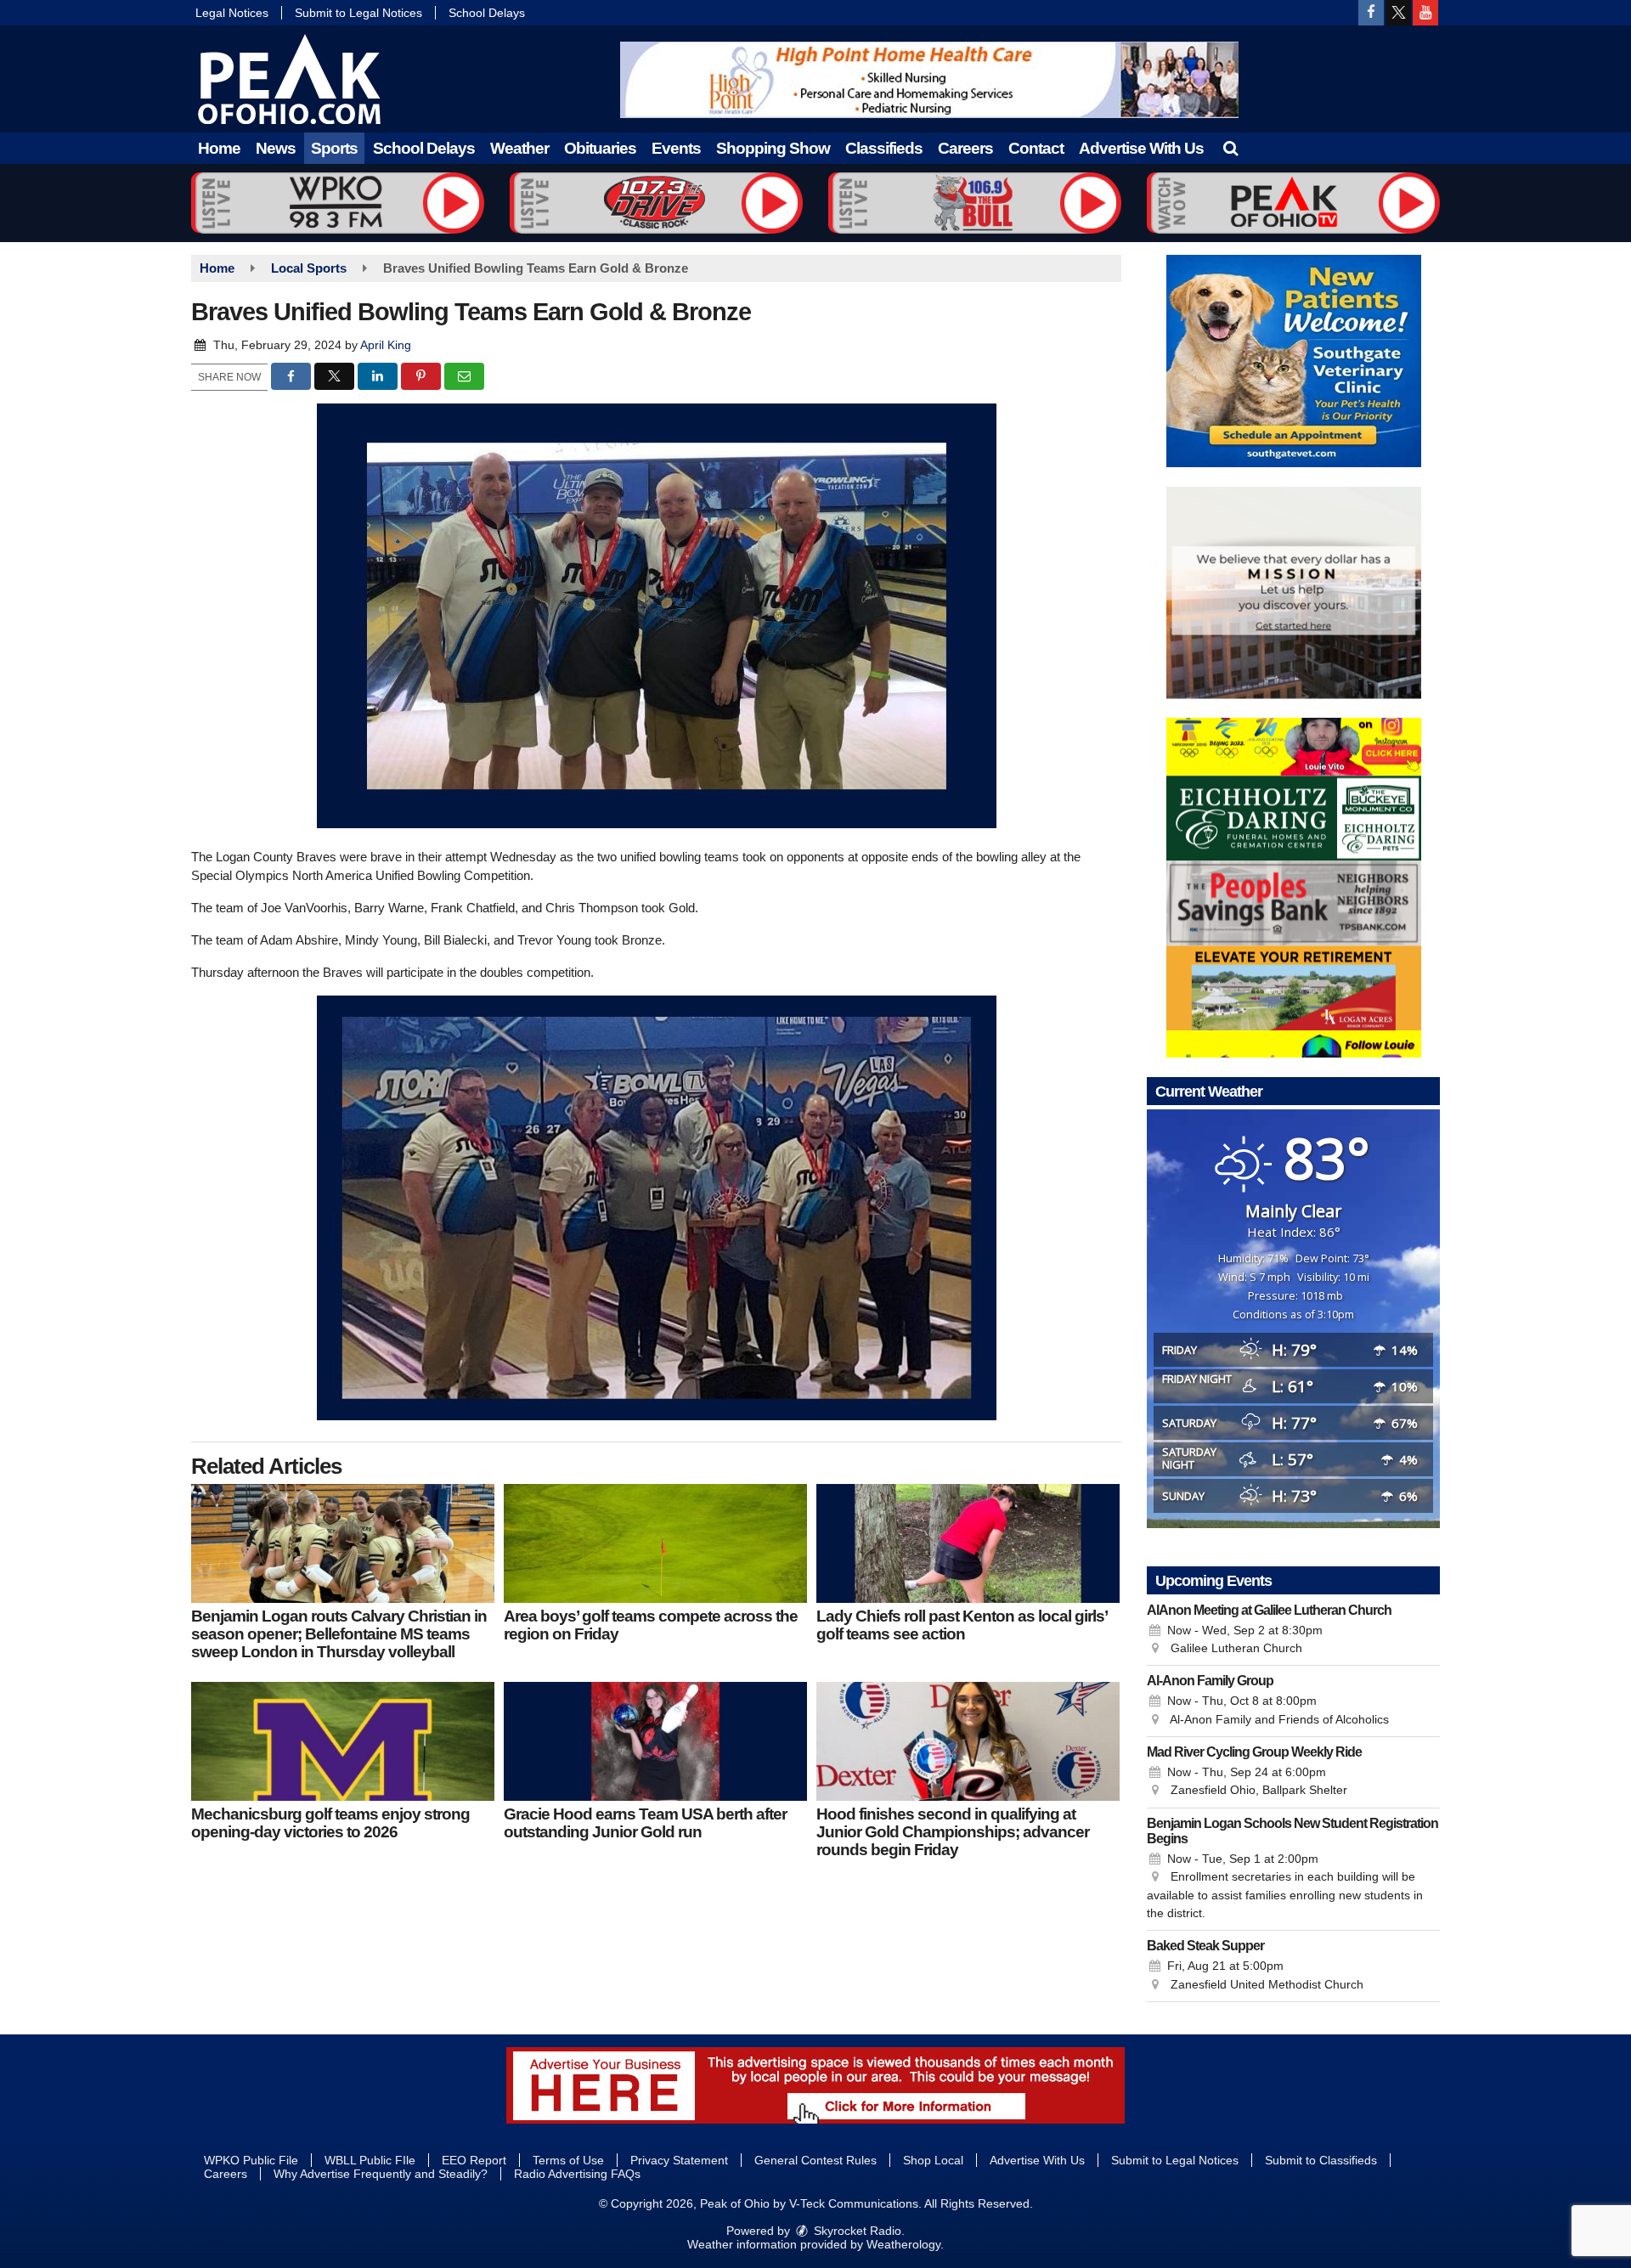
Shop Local (933, 2160)
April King (386, 345)
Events (676, 148)
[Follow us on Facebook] (1371, 13)
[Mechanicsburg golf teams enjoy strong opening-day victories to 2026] (343, 1741)
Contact (1036, 148)
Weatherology (903, 2244)
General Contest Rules (815, 2160)
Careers (965, 148)
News (276, 148)
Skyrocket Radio (856, 2231)
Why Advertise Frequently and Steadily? (381, 2174)
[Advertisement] (929, 80)
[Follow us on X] (1398, 13)
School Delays (487, 13)
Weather (519, 148)
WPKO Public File (251, 2160)
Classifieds (884, 148)
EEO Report (474, 2160)
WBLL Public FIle (370, 2160)
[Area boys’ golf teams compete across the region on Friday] (655, 1543)
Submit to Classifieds (1321, 2160)
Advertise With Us (1141, 148)
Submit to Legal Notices (358, 13)
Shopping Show (773, 148)
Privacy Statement (679, 2160)
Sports (334, 148)
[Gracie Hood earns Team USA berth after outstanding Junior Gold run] (655, 1741)
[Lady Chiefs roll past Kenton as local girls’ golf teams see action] (968, 1543)
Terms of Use (568, 2160)
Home (219, 148)
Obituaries (600, 148)
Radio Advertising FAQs (577, 2174)
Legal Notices (232, 13)
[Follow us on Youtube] (1425, 13)
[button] (1230, 148)
